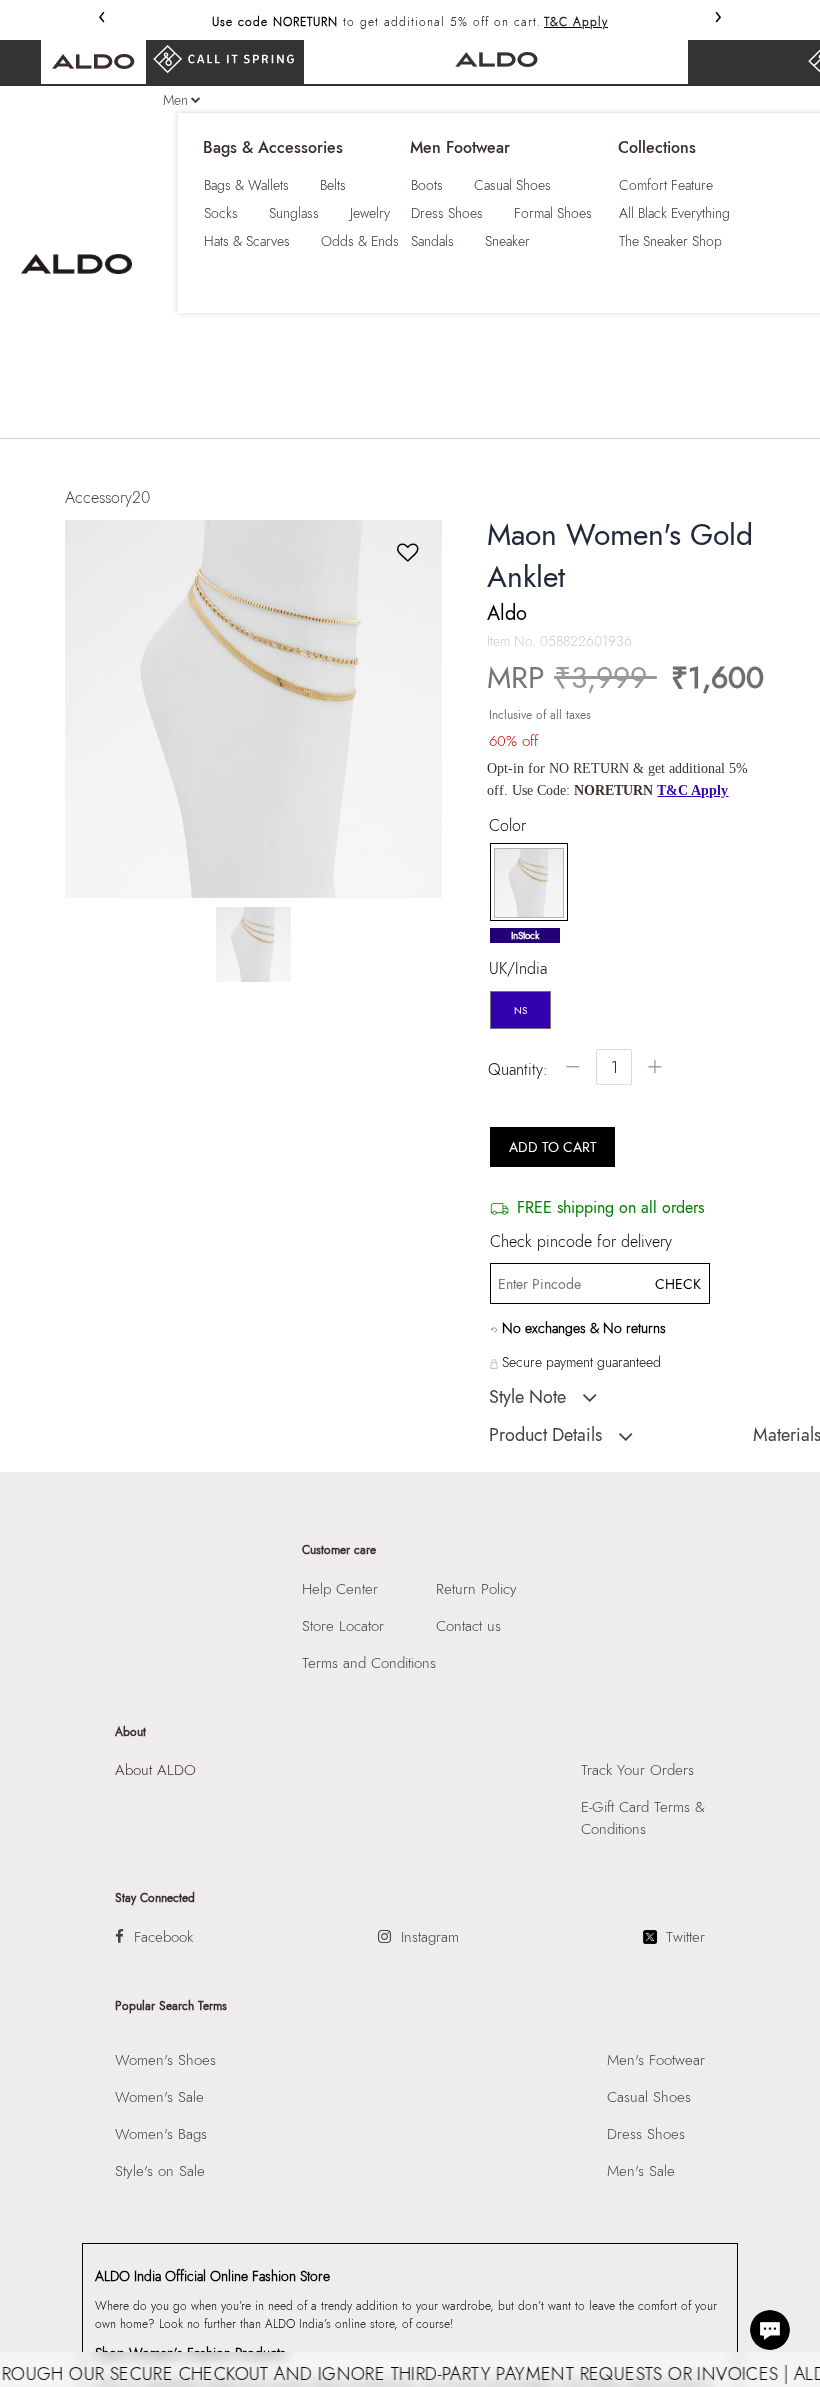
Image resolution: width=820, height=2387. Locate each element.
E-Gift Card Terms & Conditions (643, 1818)
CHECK (677, 1284)
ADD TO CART (553, 1147)
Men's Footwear (656, 2060)
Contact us (468, 1626)
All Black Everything (674, 213)
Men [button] (175, 100)
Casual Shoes (512, 185)
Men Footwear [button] (460, 148)
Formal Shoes (553, 213)
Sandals (432, 241)
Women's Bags (161, 2134)
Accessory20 (107, 497)
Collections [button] (657, 148)
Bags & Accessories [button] (273, 148)
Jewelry (370, 213)
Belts (333, 185)
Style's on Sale (160, 2171)
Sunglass (294, 213)
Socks (221, 213)
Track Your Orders (637, 1770)
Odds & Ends (360, 241)
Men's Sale (641, 2171)
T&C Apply (576, 22)
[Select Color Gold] (522, 883)
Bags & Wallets (246, 185)
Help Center (340, 1589)
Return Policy (476, 1589)
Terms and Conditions (369, 1663)
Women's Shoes (165, 2060)
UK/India (518, 969)
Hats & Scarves (247, 241)
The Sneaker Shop (670, 241)
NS (520, 1010)
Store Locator (343, 1626)
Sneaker (507, 241)
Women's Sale (159, 2097)
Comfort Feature (666, 185)
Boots (427, 185)
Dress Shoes (447, 213)
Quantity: (518, 1069)
